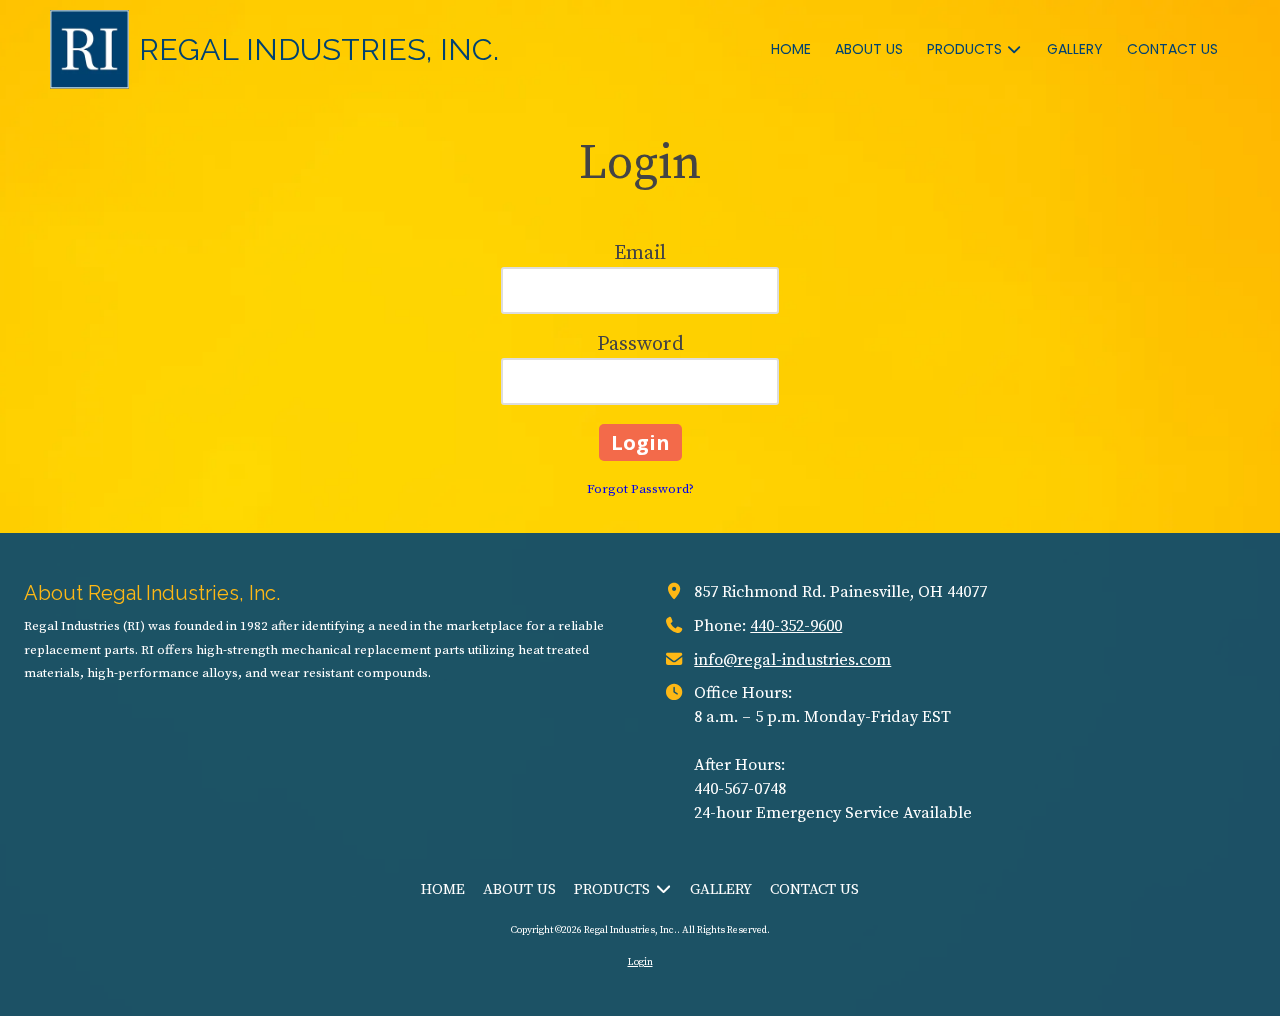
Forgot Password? (640, 489)
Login (640, 962)
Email (640, 253)
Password (640, 344)
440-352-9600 (796, 626)
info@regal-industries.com (792, 660)
